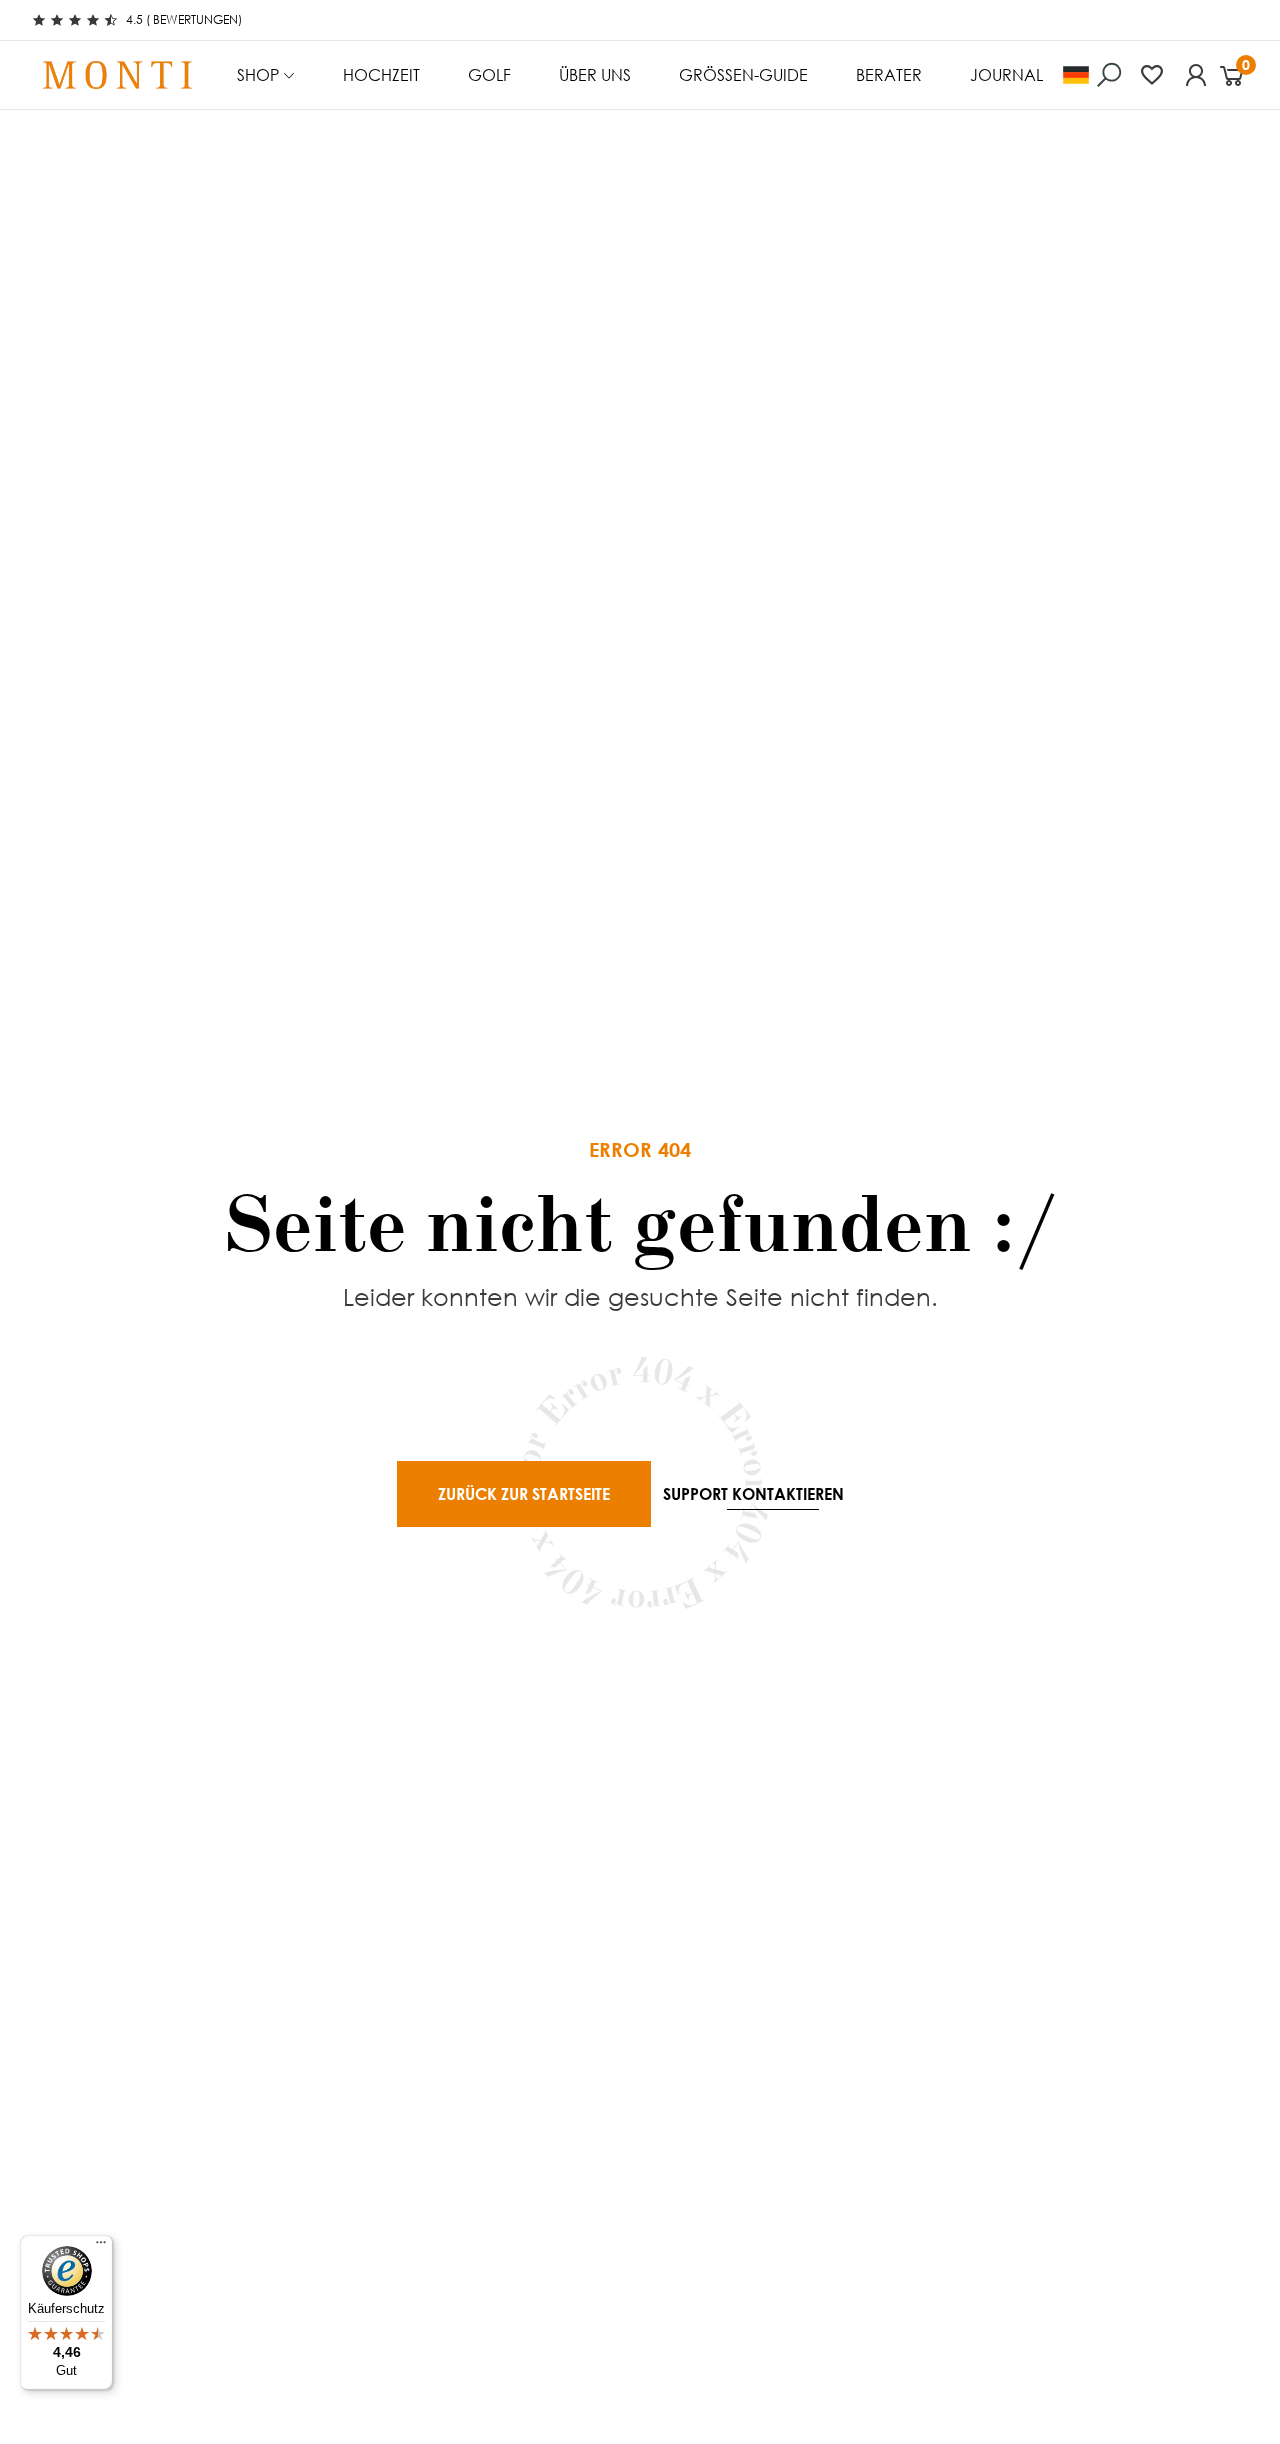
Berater (889, 74)
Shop (258, 74)
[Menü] (101, 2247)
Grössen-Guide (743, 74)
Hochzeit (381, 74)
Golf (489, 74)
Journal (1006, 74)
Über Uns (595, 74)
